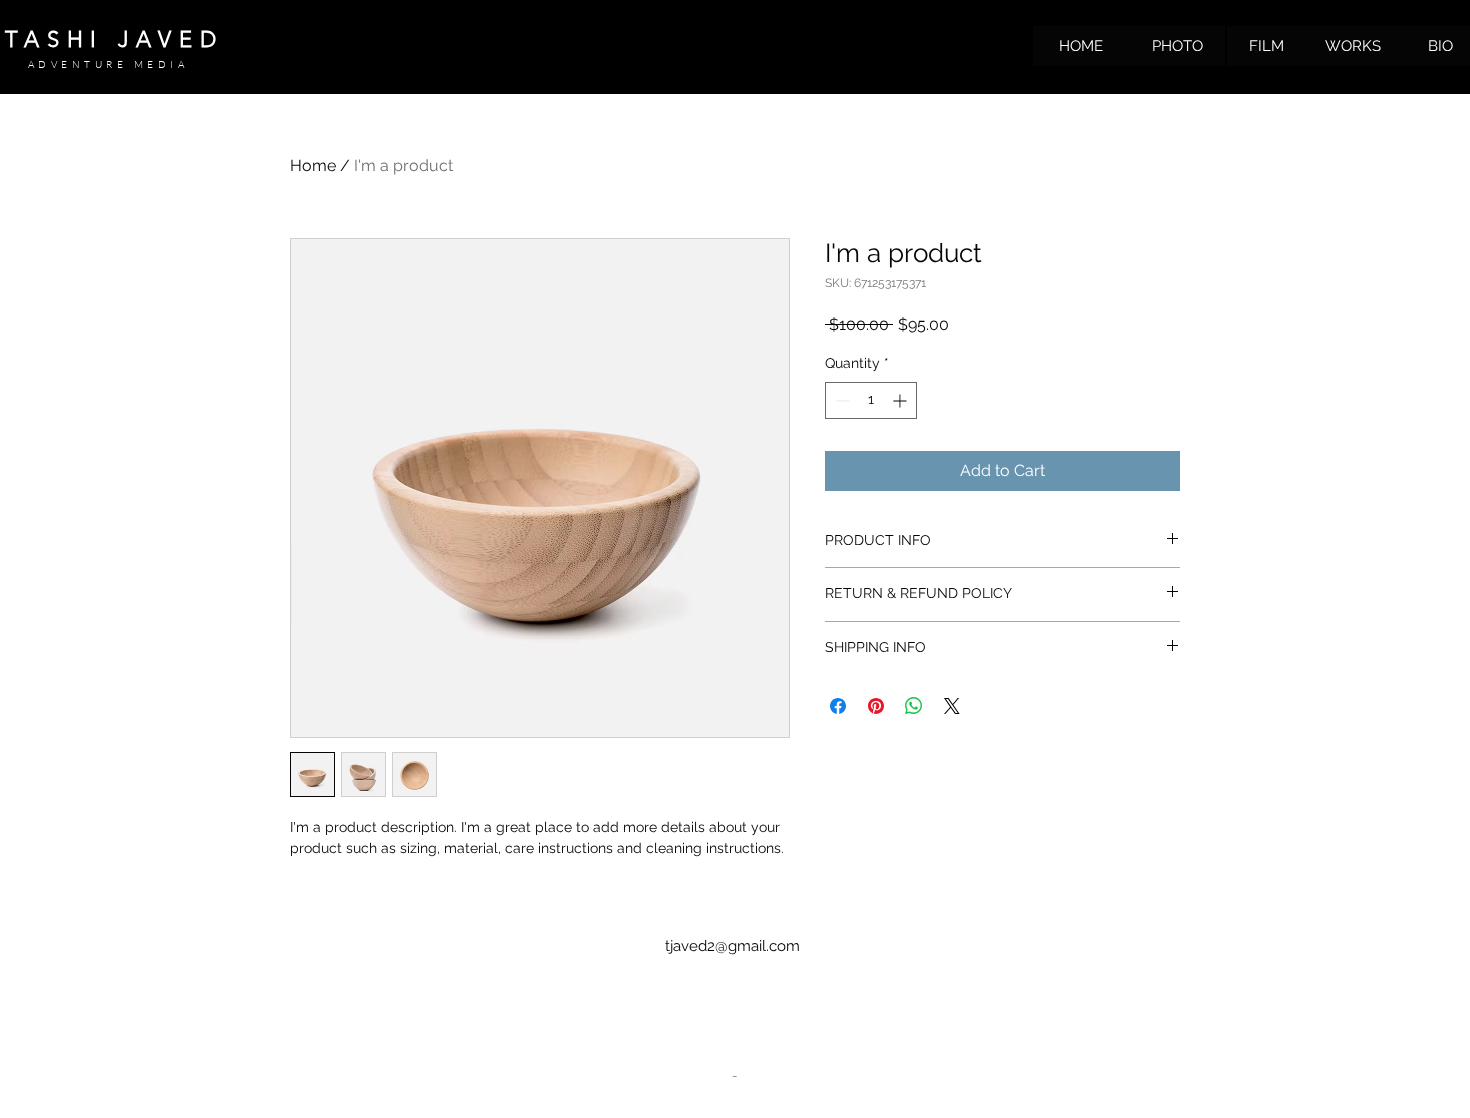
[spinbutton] (871, 400)
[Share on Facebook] (838, 706)
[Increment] (901, 400)
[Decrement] (840, 400)
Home (313, 165)
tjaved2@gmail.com (732, 946)
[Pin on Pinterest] (876, 706)
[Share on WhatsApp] (914, 706)
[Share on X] (952, 706)
